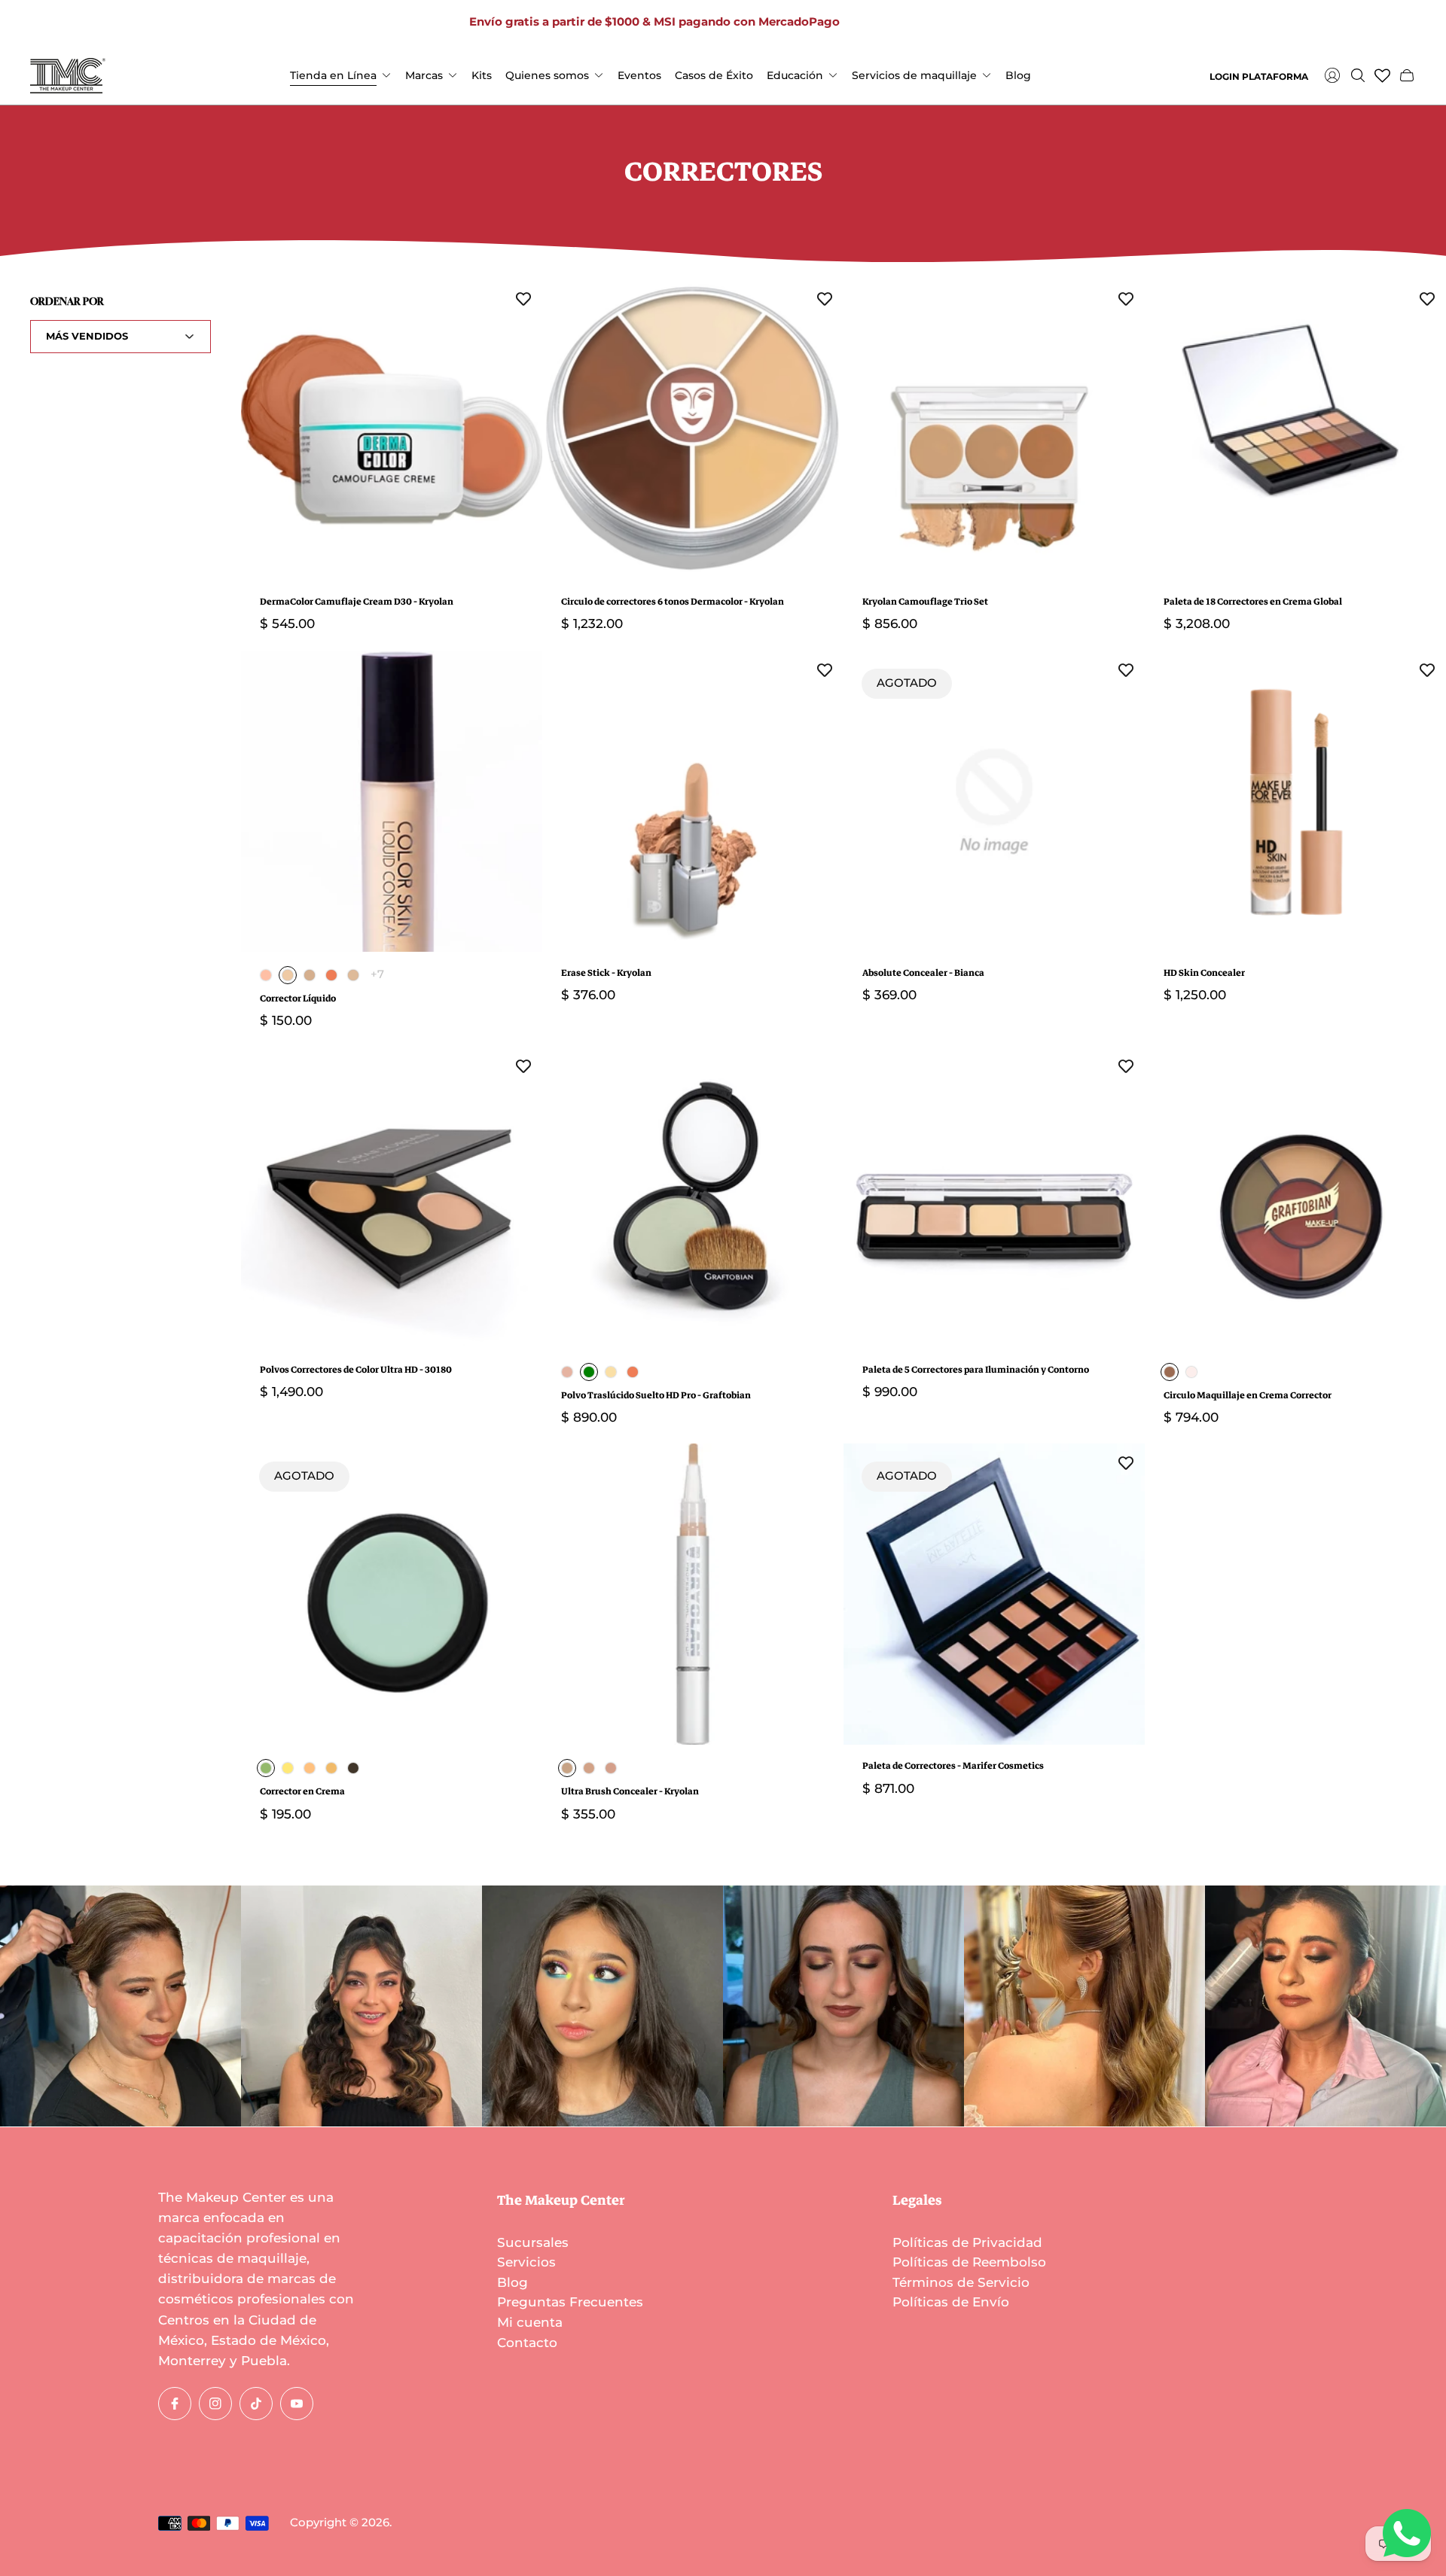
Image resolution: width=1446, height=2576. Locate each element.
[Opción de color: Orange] (331, 975)
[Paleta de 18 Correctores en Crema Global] (1295, 430)
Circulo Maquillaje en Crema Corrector (1248, 1396)
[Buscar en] (1358, 75)
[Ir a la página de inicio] (68, 76)
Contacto (527, 2343)
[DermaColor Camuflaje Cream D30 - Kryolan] (392, 430)
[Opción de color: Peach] (266, 975)
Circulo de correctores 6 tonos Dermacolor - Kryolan (673, 602)
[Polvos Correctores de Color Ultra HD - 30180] (392, 1198)
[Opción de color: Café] (353, 1768)
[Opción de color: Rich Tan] (310, 975)
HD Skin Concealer (1204, 973)
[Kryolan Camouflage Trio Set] (994, 430)
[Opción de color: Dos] (589, 1768)
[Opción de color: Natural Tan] (353, 975)
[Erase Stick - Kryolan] (693, 801)
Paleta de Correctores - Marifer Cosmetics (953, 1766)
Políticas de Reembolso (969, 2262)
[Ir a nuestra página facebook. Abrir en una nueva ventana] (874, 23)
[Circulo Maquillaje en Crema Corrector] (1295, 1198)
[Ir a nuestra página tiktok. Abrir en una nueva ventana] (923, 23)
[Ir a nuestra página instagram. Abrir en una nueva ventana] (898, 23)
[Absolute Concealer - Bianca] (994, 801)
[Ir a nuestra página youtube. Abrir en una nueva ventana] (947, 23)
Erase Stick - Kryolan (606, 973)
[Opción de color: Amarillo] (288, 1768)
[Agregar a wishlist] (523, 298)
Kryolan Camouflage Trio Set (925, 602)
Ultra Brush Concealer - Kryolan (630, 1792)
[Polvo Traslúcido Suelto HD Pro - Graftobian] (693, 1198)
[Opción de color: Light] (1191, 1372)
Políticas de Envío (951, 2302)
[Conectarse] (1332, 75)
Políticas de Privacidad (967, 2242)
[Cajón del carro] (1407, 75)
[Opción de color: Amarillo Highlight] (611, 1372)
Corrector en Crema (302, 1792)
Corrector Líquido (298, 999)
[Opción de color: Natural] (331, 1768)
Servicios (526, 2262)
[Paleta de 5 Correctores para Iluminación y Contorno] (994, 1198)
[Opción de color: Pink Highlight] (567, 1372)
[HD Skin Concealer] (1295, 801)
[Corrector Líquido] (392, 801)
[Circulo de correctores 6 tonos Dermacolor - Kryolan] (693, 430)
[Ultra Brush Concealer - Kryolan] (693, 1594)
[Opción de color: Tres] (611, 1768)
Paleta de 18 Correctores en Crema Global (1253, 602)
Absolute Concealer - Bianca (923, 973)
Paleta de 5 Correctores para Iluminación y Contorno (976, 1370)
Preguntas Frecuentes (570, 2302)
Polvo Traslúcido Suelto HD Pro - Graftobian (656, 1396)
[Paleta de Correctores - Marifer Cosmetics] (994, 1594)
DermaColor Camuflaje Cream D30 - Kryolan (357, 602)
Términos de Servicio (961, 2282)
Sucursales (533, 2242)
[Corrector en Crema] (392, 1594)
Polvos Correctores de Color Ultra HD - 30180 (356, 1370)
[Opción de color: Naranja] (310, 1768)
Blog (513, 2282)
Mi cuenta (530, 2322)
